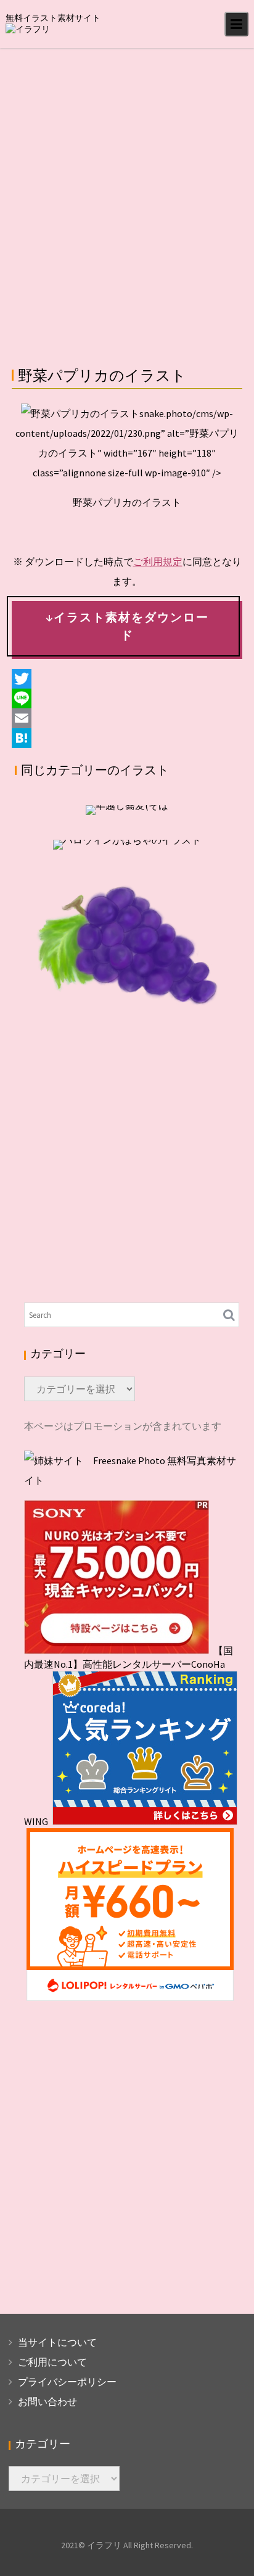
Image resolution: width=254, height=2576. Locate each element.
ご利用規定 (158, 561)
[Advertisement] (127, 181)
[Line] (127, 698)
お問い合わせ (47, 2401)
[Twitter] (127, 679)
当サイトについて (57, 2342)
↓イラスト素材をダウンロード (127, 626)
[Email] (127, 718)
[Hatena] (127, 738)
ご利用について (52, 2362)
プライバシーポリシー (67, 2382)
